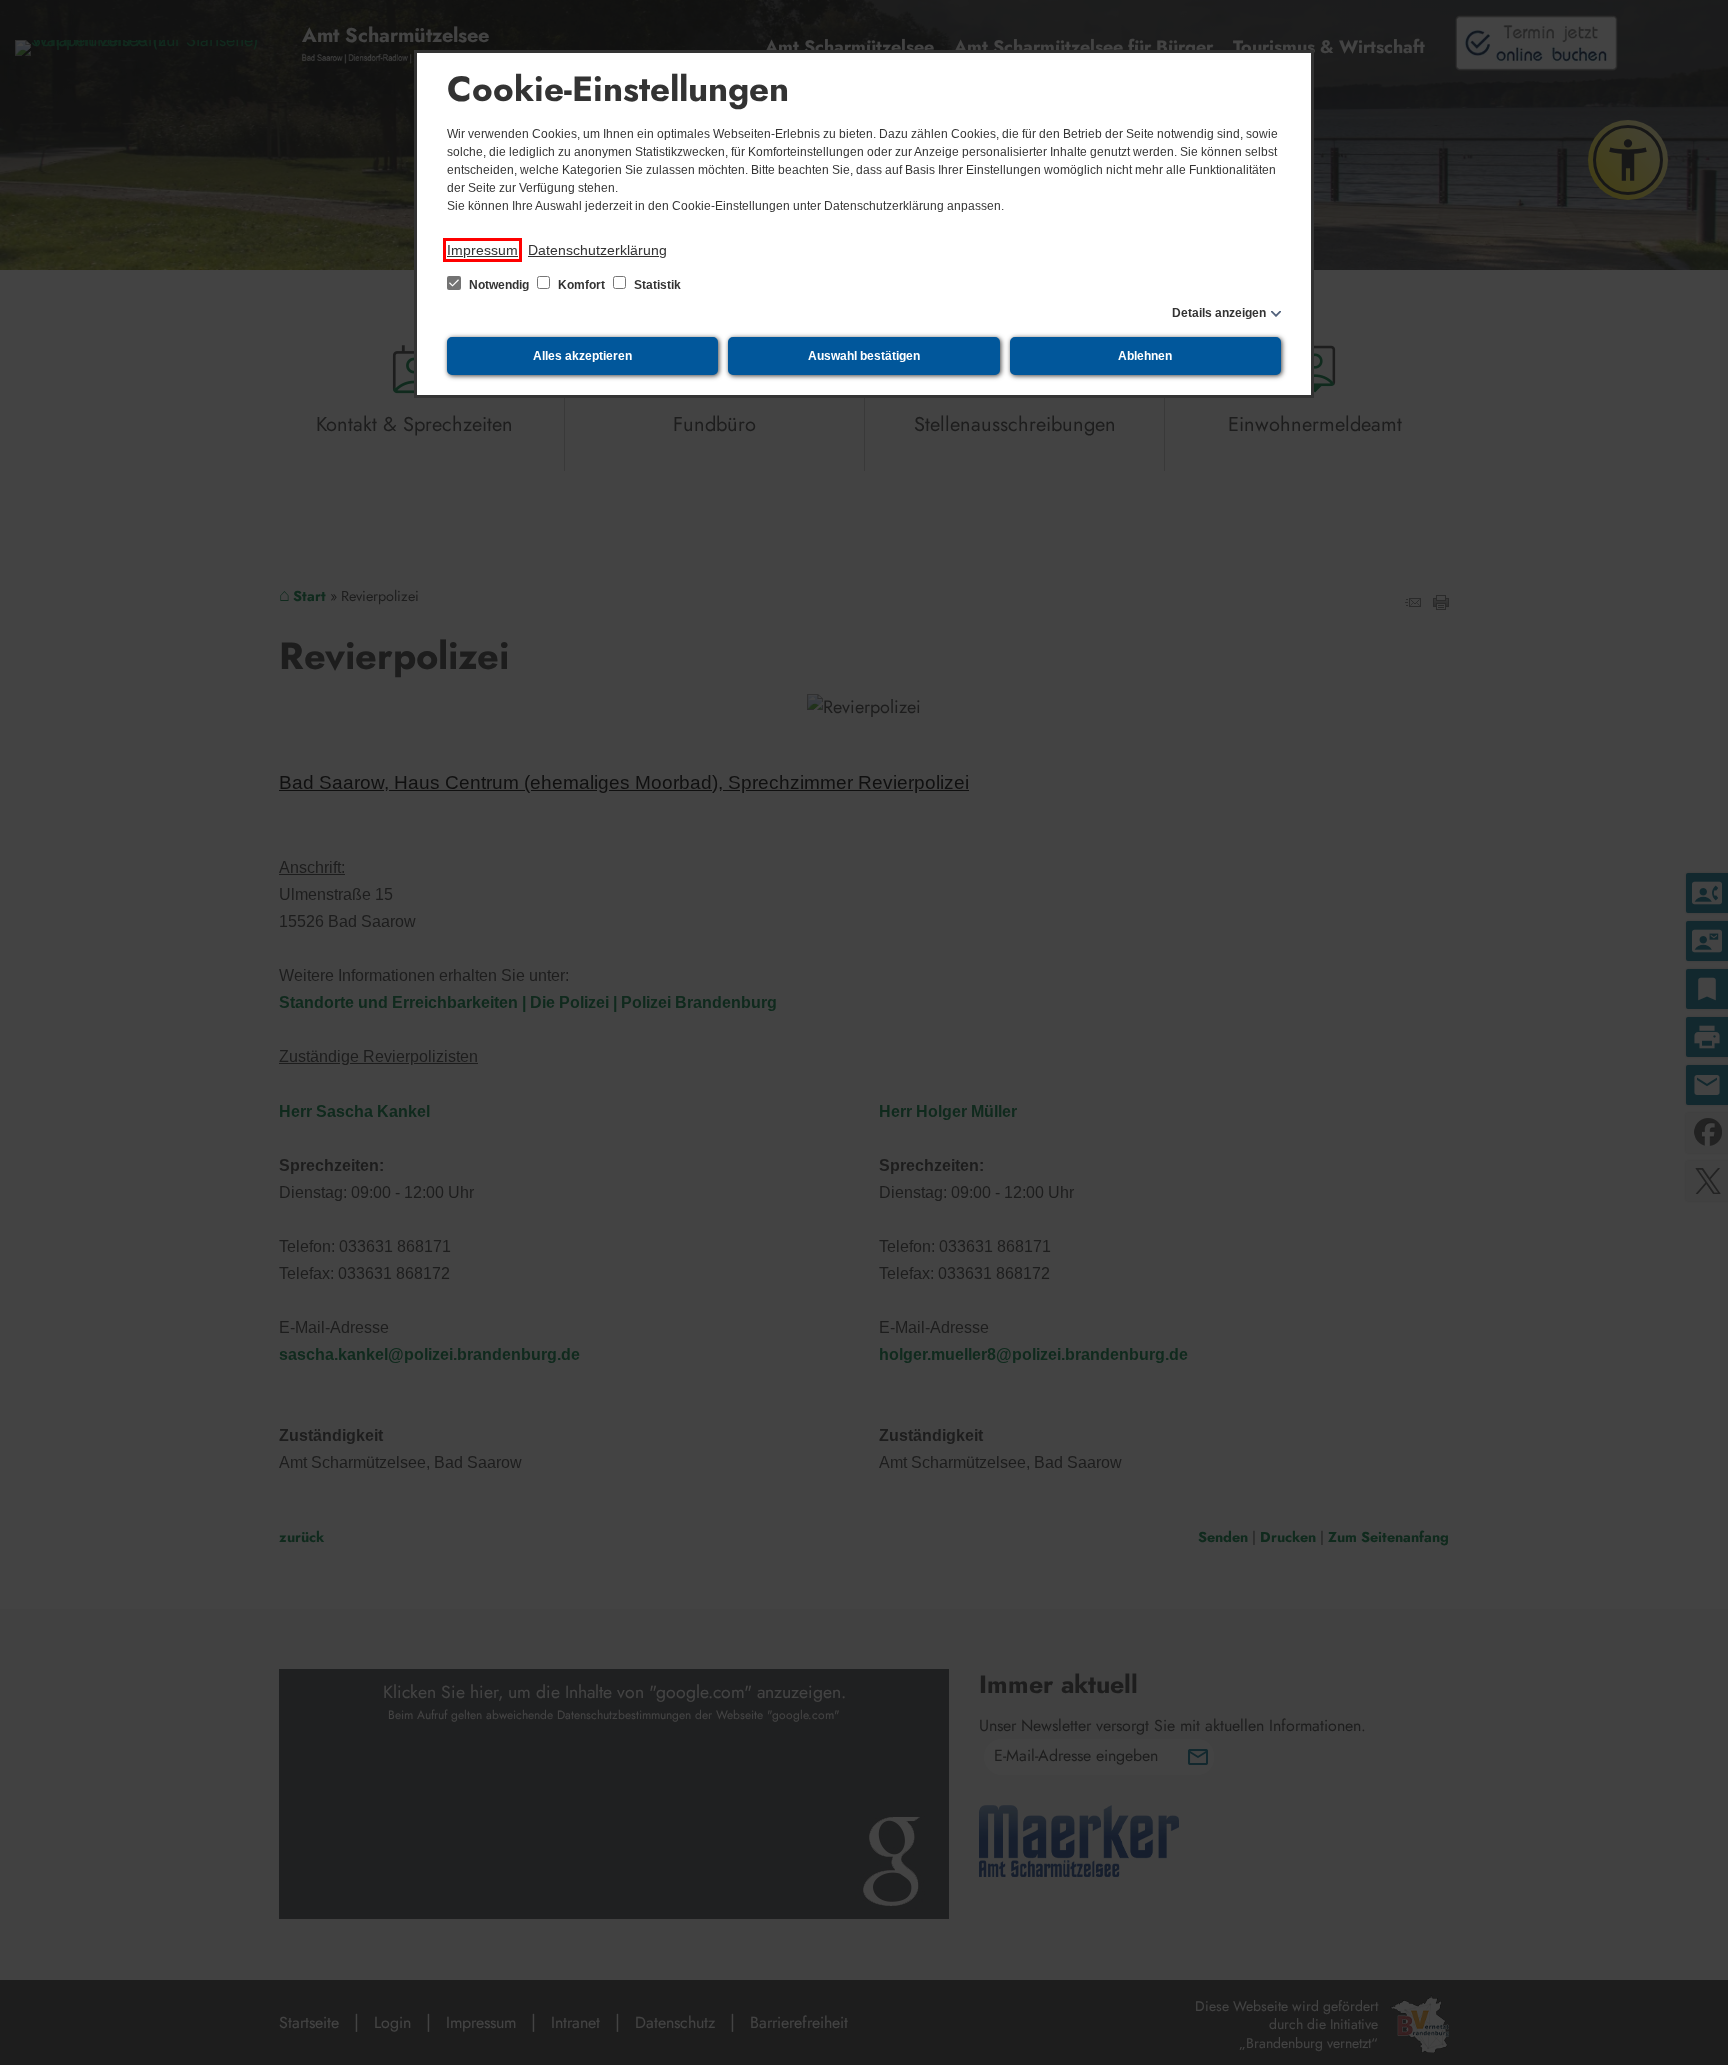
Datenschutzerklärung (597, 250)
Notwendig (499, 285)
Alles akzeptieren (582, 356)
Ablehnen (1145, 356)
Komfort (581, 285)
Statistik (656, 285)
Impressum (482, 250)
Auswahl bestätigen (864, 356)
